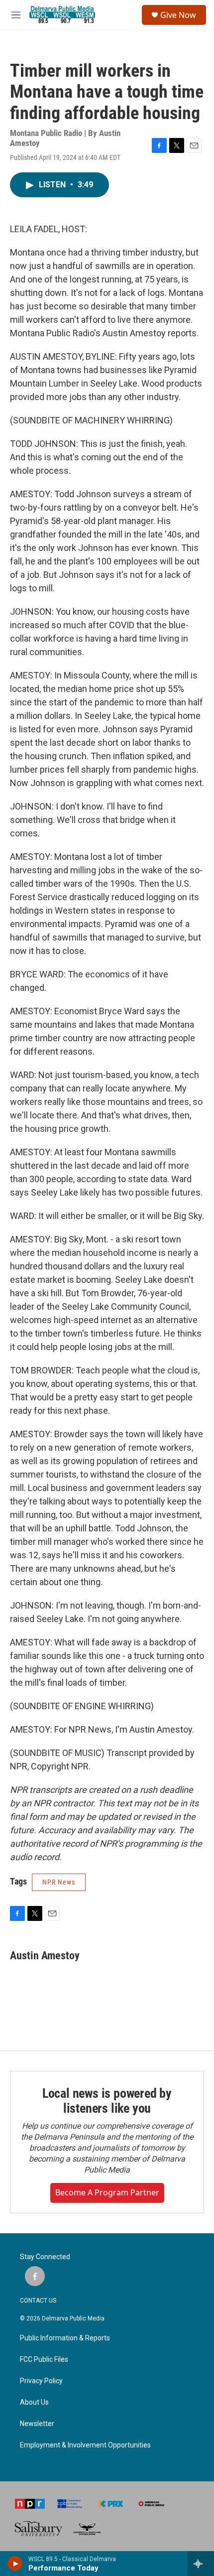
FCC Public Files (44, 2360)
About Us (34, 2402)
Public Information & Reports (65, 2338)
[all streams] (201, 2564)
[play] (15, 2564)
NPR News (59, 1882)
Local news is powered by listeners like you (107, 2101)
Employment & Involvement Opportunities (85, 2445)
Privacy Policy (41, 2381)
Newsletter (37, 2424)
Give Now (178, 15)
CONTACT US (38, 2301)
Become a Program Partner (107, 2192)
